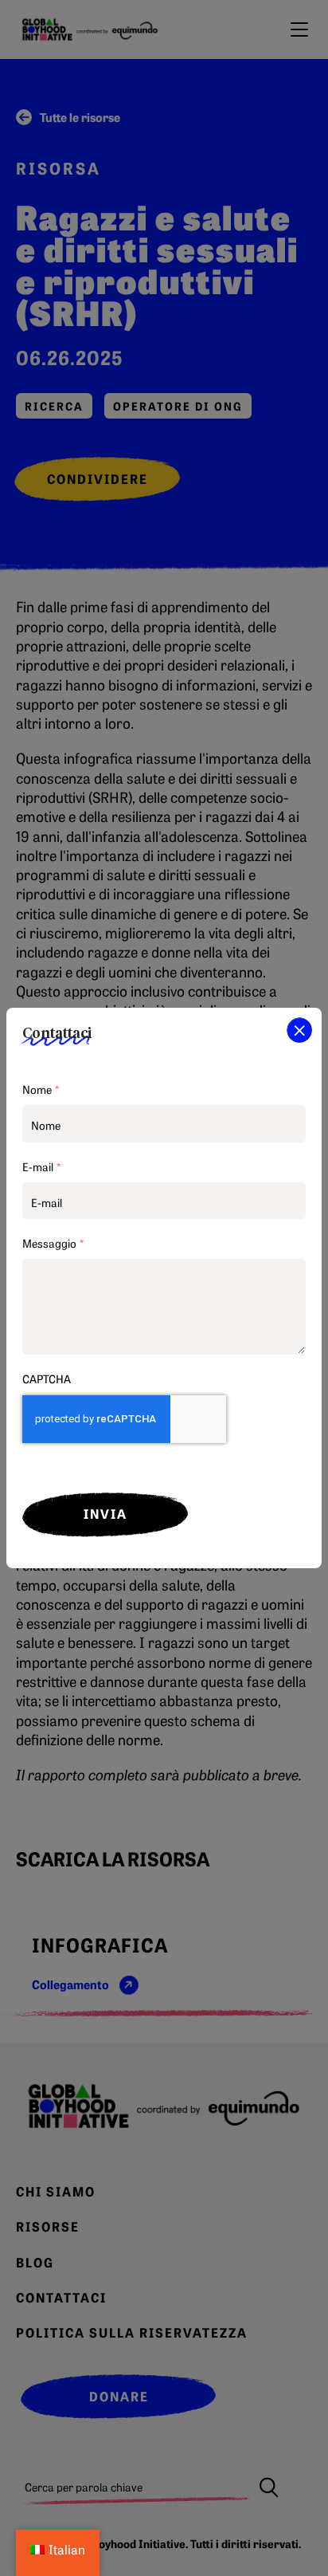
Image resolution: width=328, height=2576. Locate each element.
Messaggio (53, 1243)
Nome (41, 1089)
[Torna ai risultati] (299, 1030)
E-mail (41, 1166)
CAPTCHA (47, 1378)
